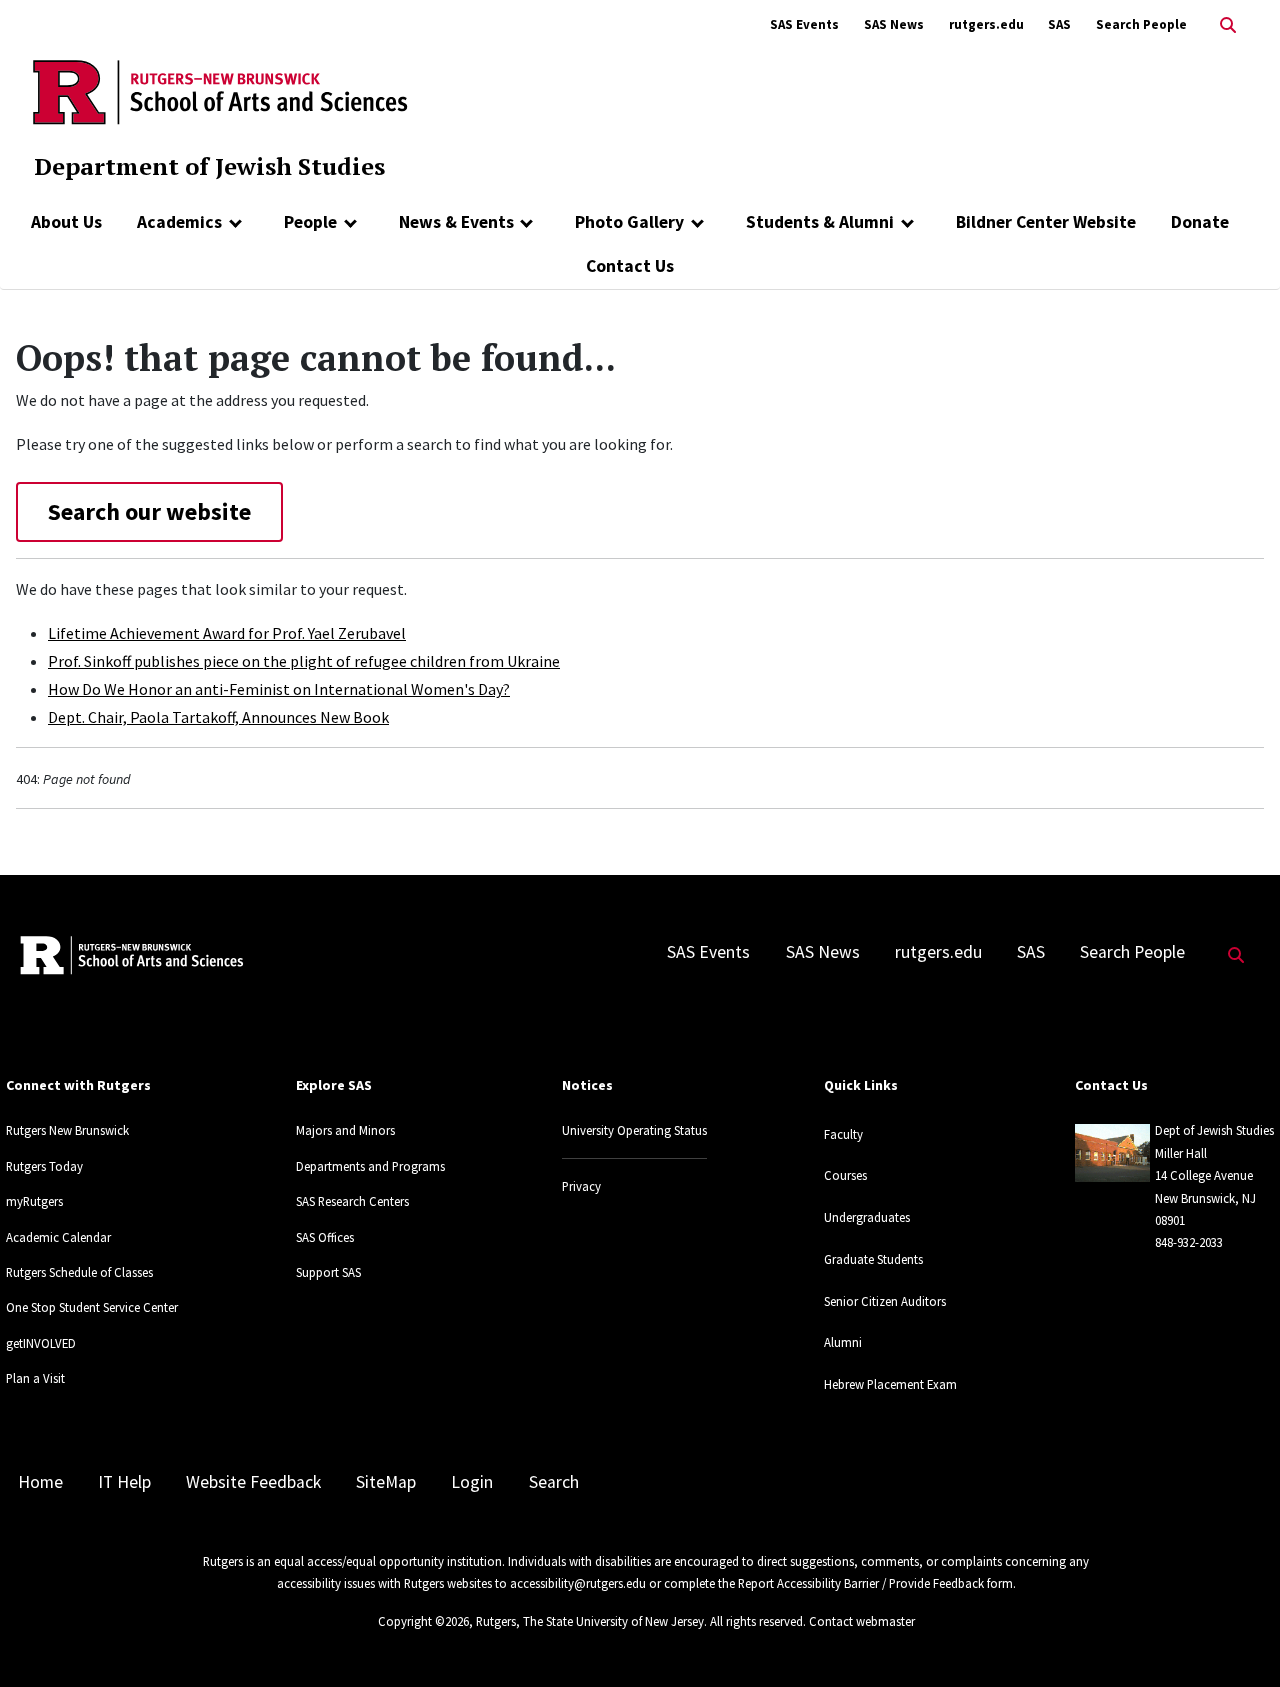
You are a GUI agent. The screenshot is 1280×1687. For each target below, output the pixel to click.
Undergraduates (867, 1217)
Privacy (581, 1186)
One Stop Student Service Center (92, 1307)
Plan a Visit (35, 1378)
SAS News (894, 24)
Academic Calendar (58, 1237)
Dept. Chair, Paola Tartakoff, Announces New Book (218, 717)
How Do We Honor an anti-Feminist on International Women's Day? (279, 689)
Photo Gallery (629, 222)
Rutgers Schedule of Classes (79, 1272)
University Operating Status (634, 1130)
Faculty (843, 1134)
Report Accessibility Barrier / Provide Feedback (861, 1583)
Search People (1141, 24)
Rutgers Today (44, 1166)
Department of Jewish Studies (209, 166)
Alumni (843, 1342)
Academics (179, 222)
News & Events (456, 222)
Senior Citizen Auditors (885, 1301)
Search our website (149, 511)
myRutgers (34, 1201)
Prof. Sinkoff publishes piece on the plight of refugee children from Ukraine (304, 661)
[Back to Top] (1236, 1638)
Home (40, 1482)
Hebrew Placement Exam (890, 1384)
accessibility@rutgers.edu (578, 1583)
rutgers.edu (986, 24)
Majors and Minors (345, 1130)
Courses (845, 1175)
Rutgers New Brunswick (67, 1130)
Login (472, 1482)
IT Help (124, 1482)
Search (554, 1482)
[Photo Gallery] (697, 222)
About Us (66, 222)
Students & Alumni (820, 222)
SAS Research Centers (352, 1201)
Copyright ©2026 (423, 1621)
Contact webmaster (862, 1621)
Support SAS (328, 1272)
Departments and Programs (370, 1166)
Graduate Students (873, 1259)
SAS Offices (325, 1237)
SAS (1059, 24)
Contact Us (630, 266)
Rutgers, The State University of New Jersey (590, 1621)
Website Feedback (253, 1482)
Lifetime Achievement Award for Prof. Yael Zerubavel (227, 633)
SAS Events (804, 24)
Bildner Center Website (1046, 222)
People (310, 222)
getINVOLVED (41, 1343)
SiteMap (386, 1482)
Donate (1200, 222)
